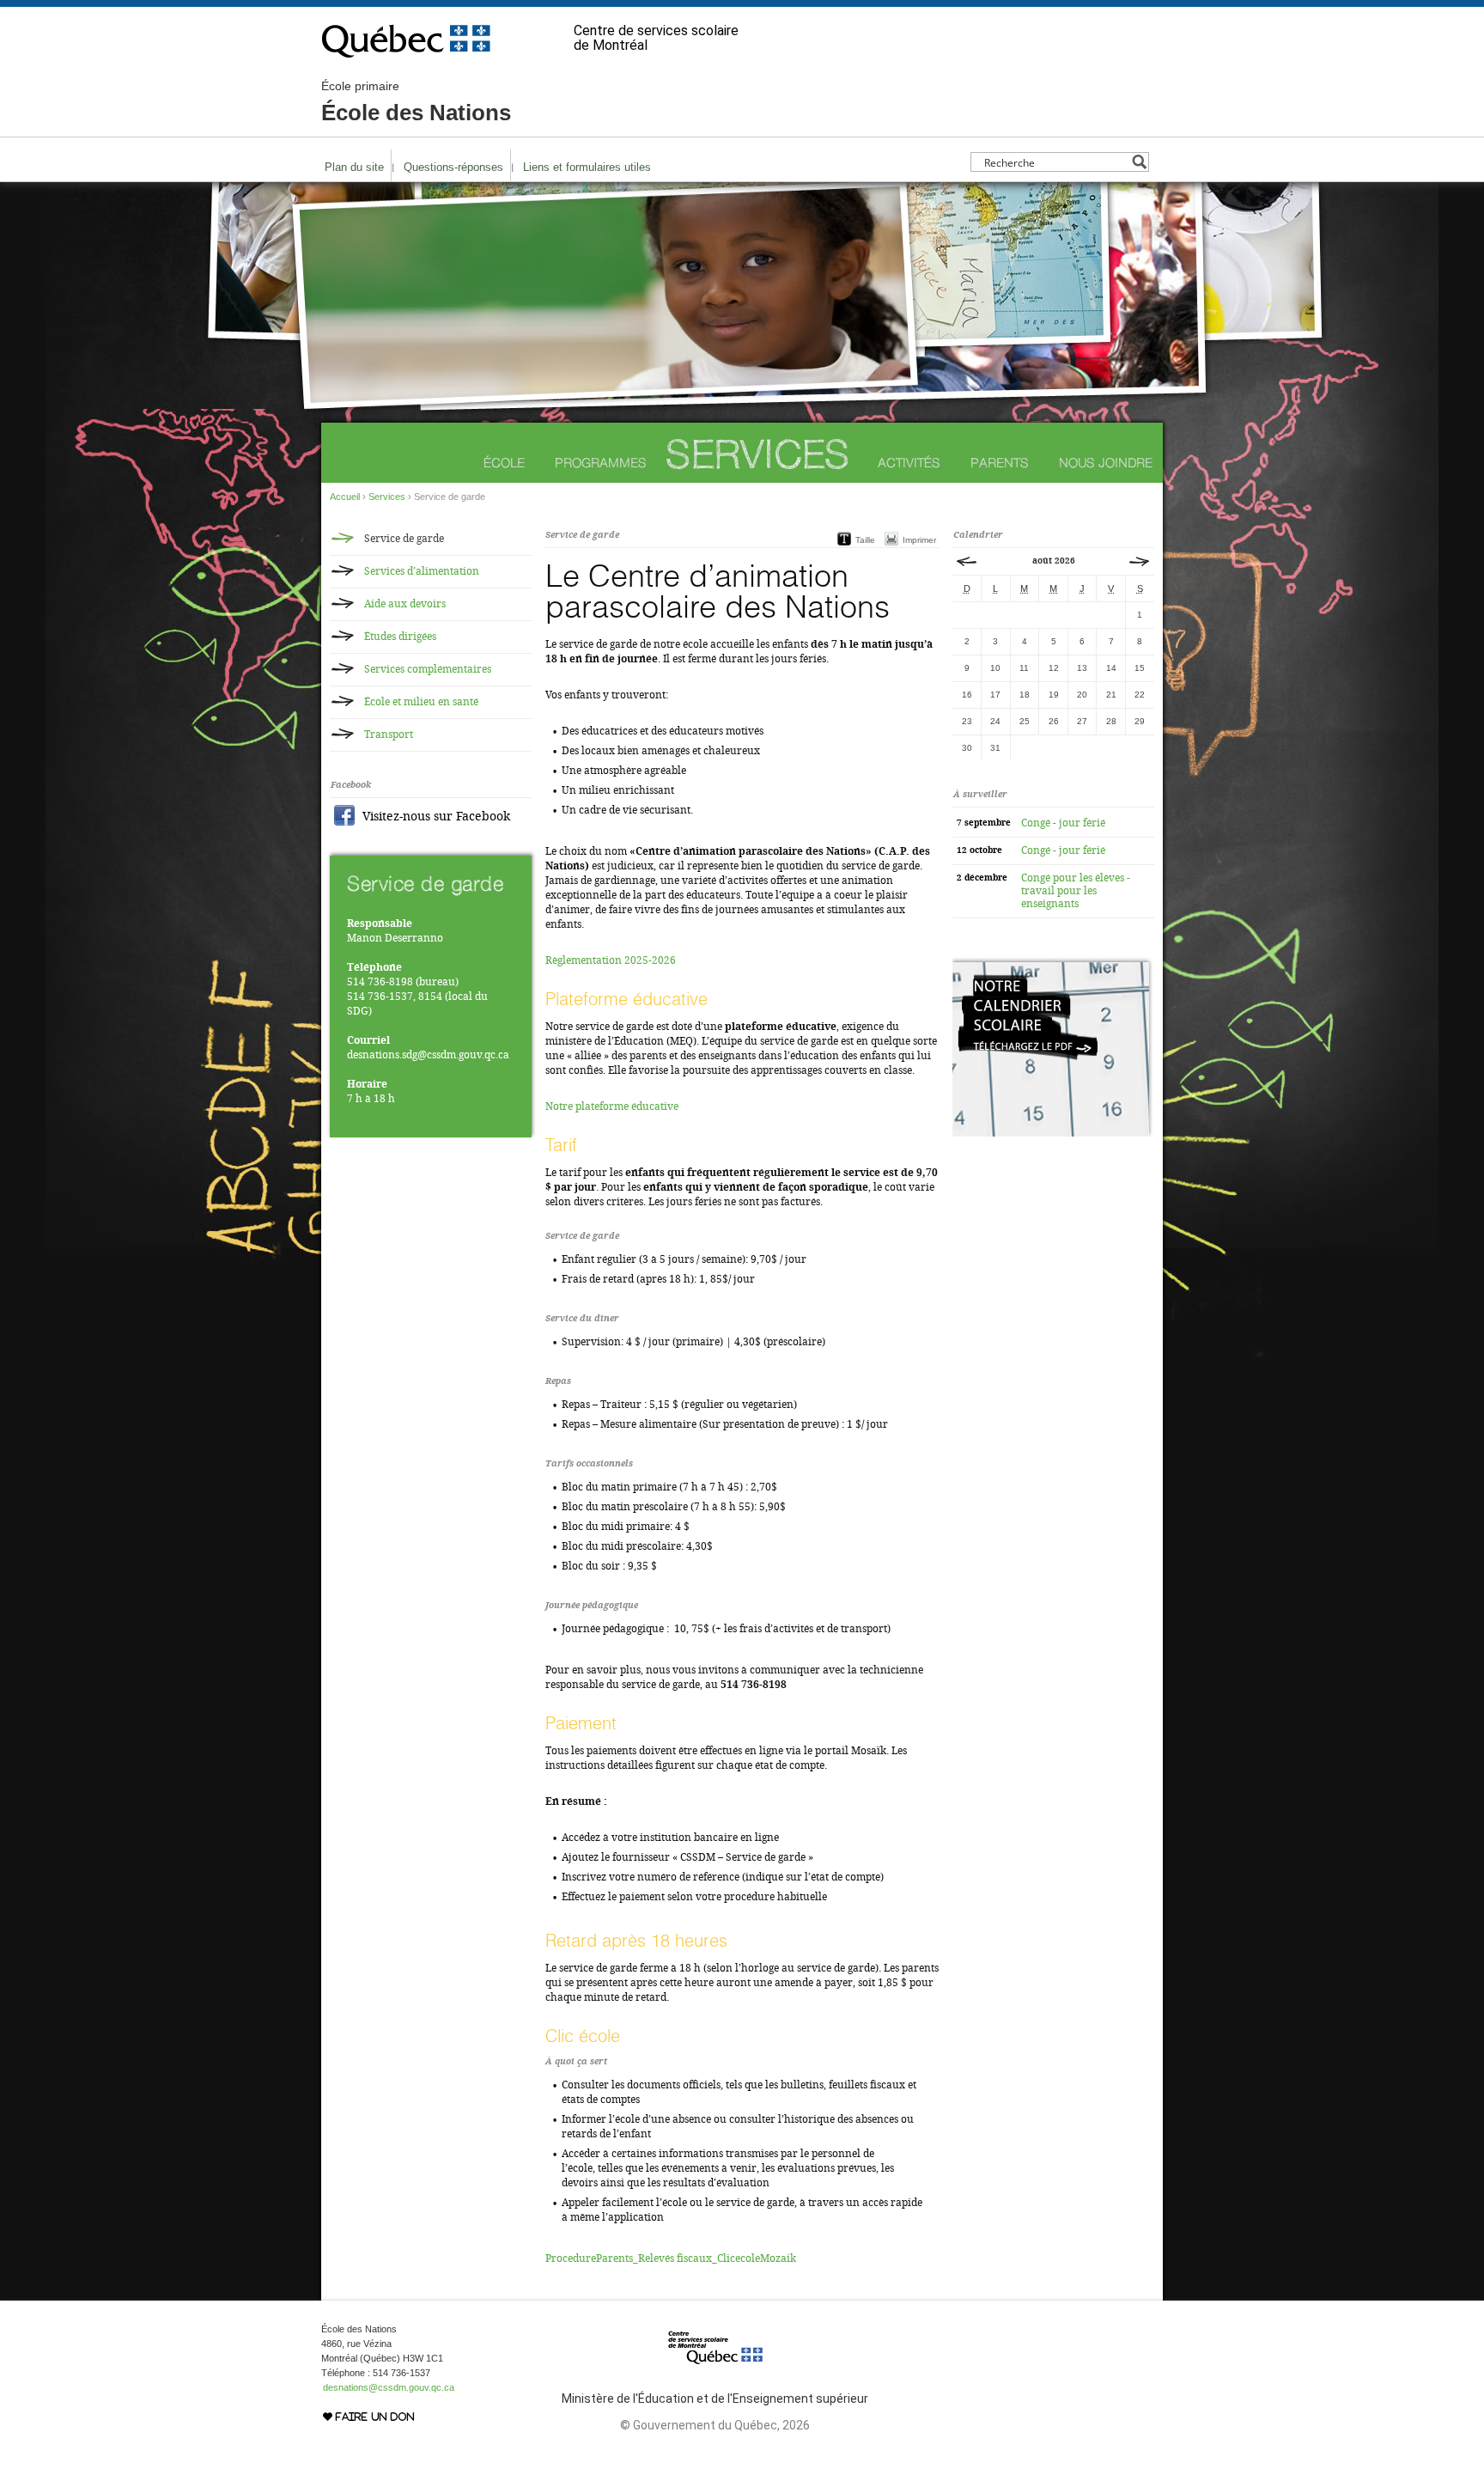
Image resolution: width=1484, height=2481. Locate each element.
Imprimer (919, 540)
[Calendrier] (1052, 1133)
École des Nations (416, 102)
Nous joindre (1106, 463)
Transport (389, 735)
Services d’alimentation (422, 571)
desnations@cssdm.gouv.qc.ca (389, 2387)
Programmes (601, 463)
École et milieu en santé (421, 702)
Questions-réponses (453, 167)
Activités (909, 463)
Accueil (345, 497)
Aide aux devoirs (405, 604)
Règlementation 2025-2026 (611, 960)
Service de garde (404, 539)
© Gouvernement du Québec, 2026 (715, 2425)
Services (757, 454)
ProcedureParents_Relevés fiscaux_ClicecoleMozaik (671, 2259)
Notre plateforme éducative (612, 1106)
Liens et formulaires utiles (587, 167)
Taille (865, 540)
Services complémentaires (428, 669)
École (504, 463)
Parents (1000, 463)
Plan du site (354, 167)
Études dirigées (400, 637)
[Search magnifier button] (1139, 162)
